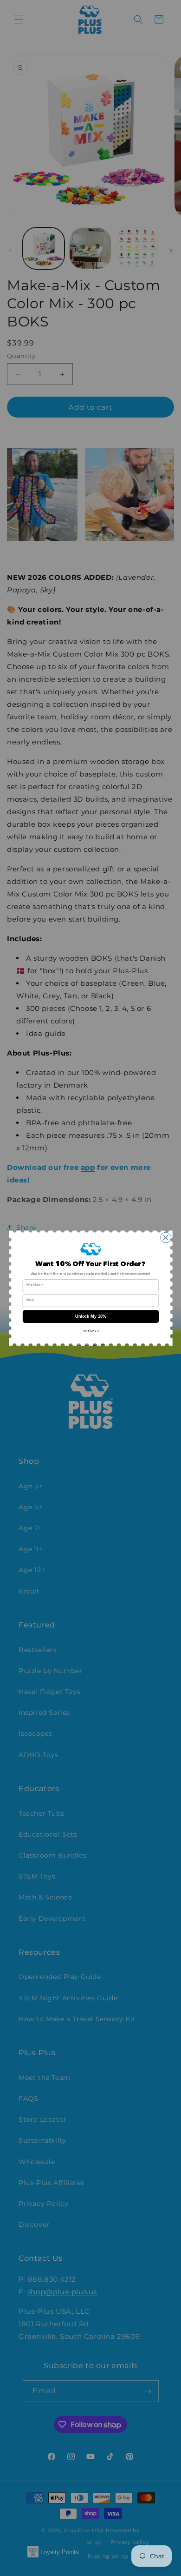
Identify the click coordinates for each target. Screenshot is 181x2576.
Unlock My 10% (91, 1316)
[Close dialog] (165, 1238)
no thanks (90, 1331)
